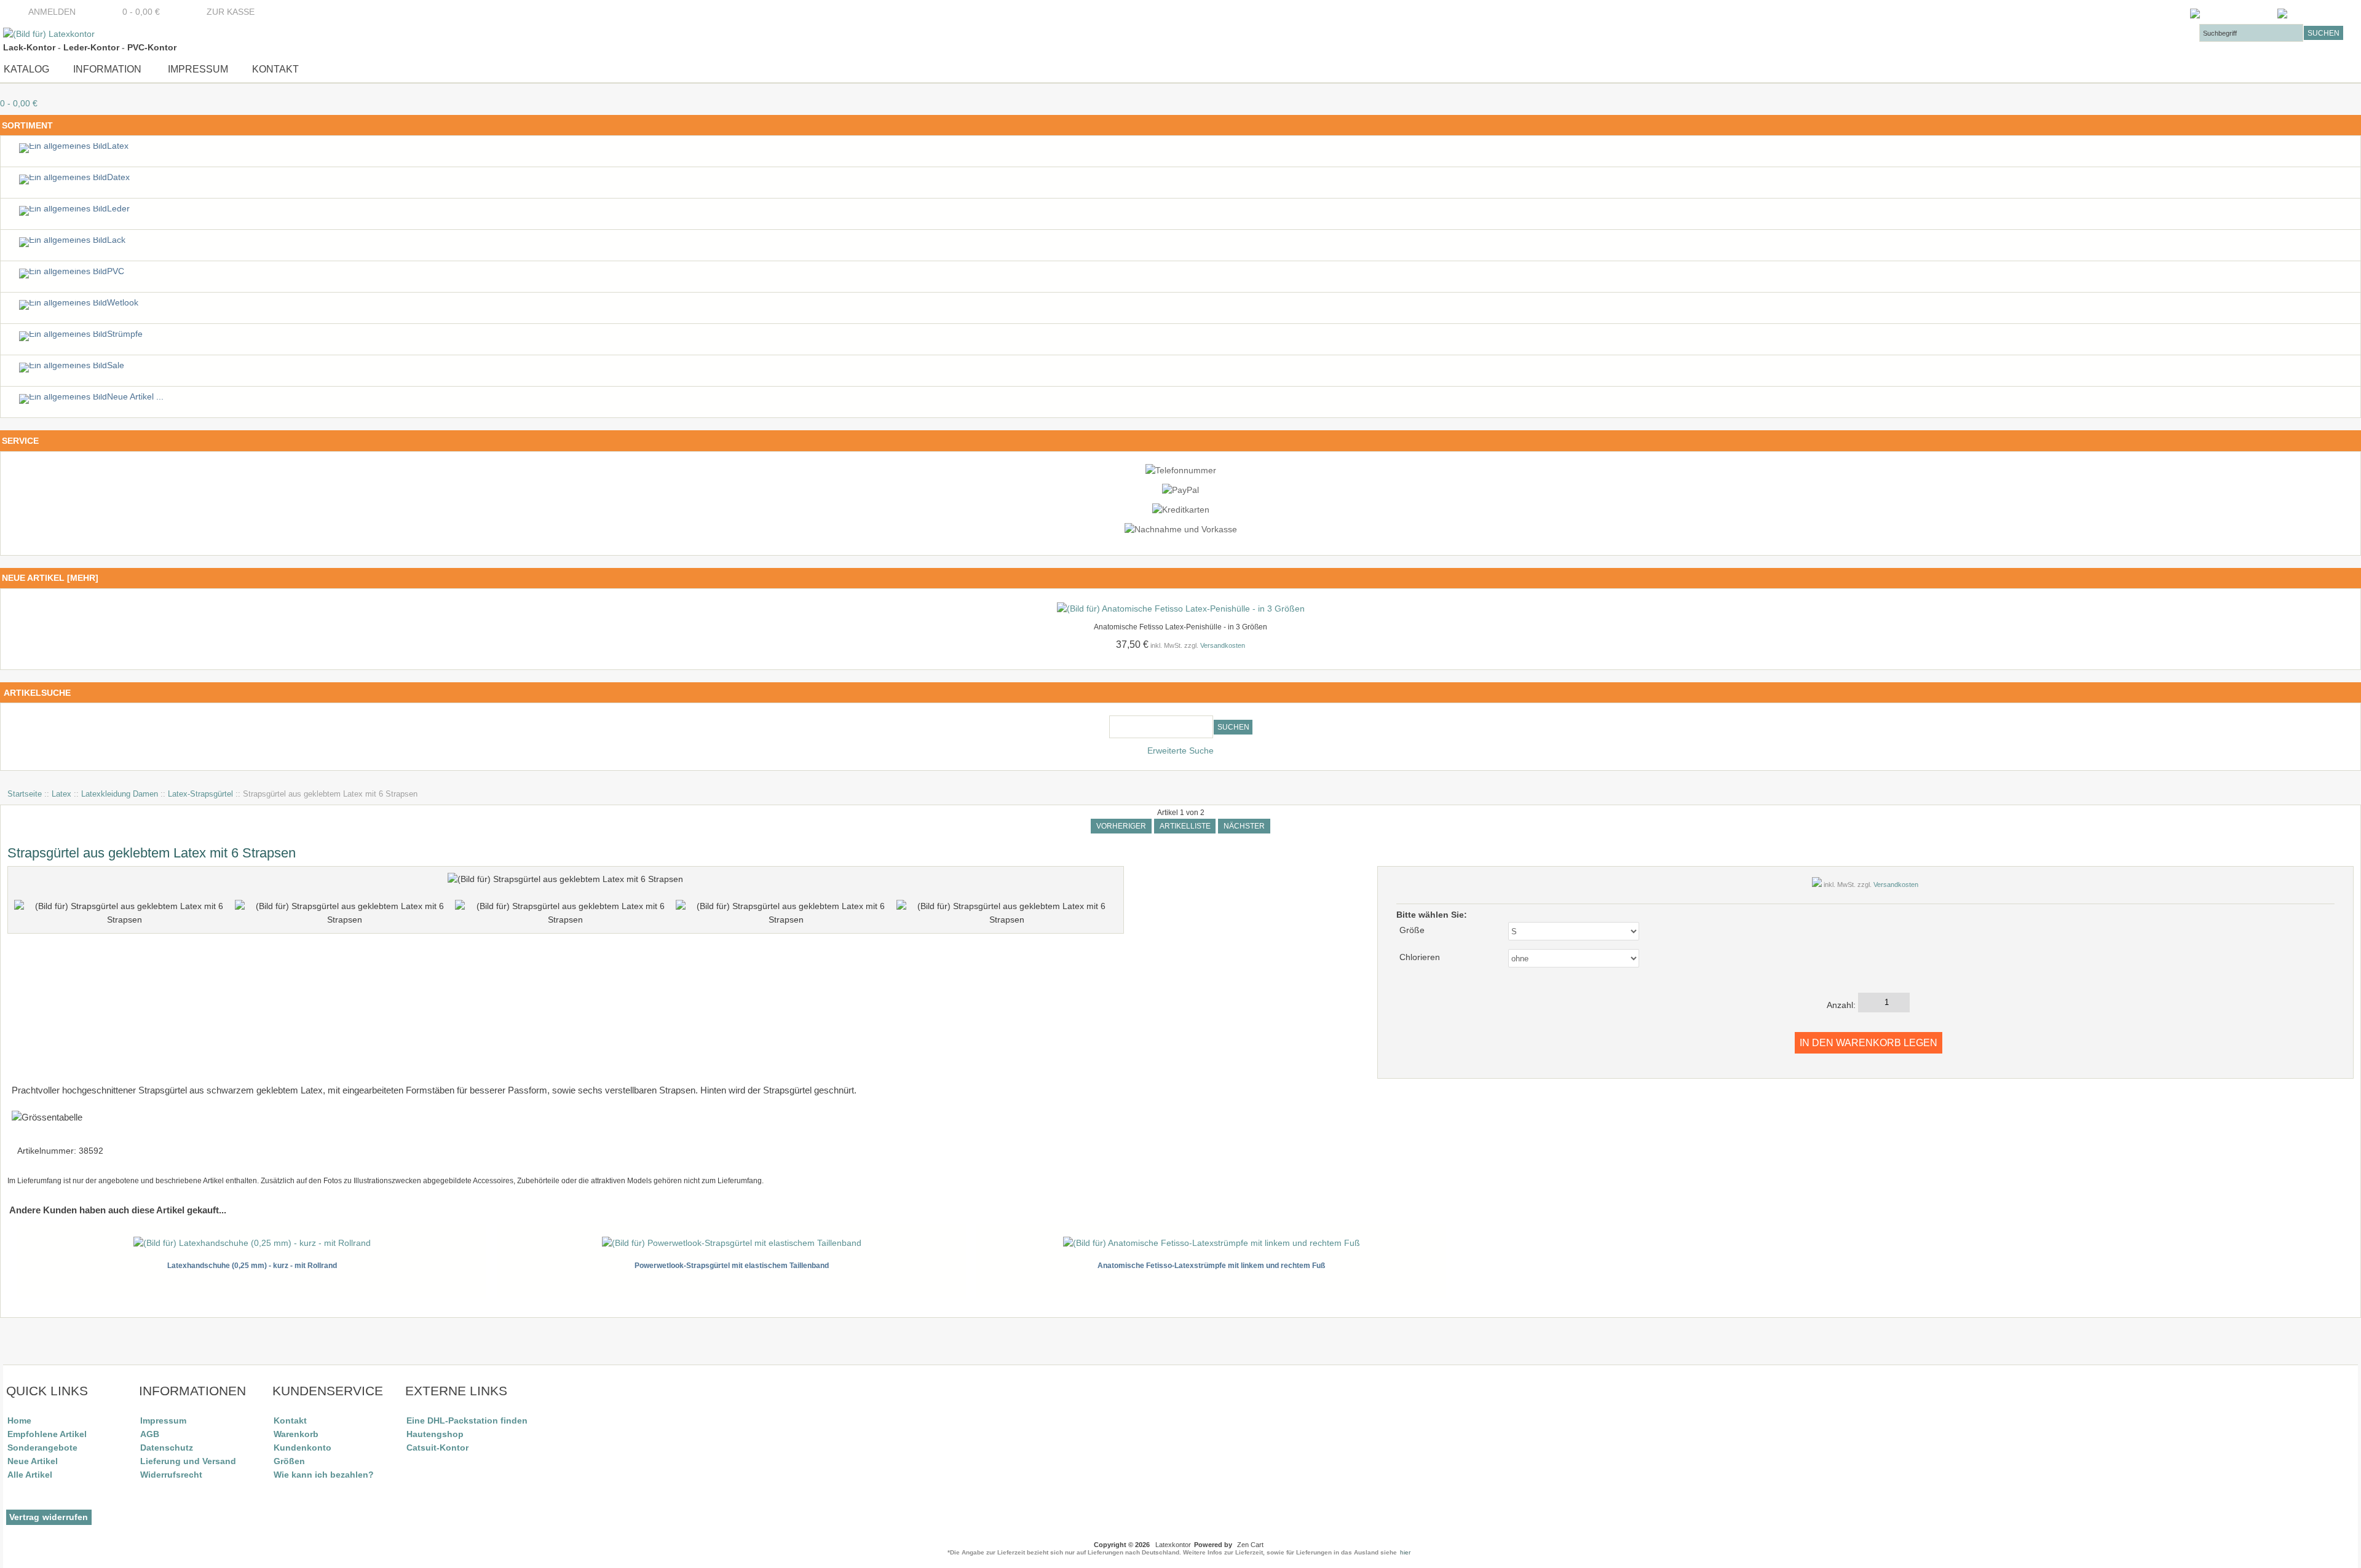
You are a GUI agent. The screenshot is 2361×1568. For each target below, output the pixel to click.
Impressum (197, 69)
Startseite (25, 794)
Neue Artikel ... (135, 397)
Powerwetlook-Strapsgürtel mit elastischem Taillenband (732, 1266)
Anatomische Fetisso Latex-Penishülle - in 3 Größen (1180, 627)
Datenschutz (167, 1448)
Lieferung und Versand (188, 1461)
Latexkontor (1173, 1545)
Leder (118, 209)
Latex (61, 794)
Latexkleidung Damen (120, 794)
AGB (150, 1434)
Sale (116, 365)
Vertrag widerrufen (49, 1517)
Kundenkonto (303, 1448)
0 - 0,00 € (137, 12)
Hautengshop (435, 1434)
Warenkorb (296, 1434)
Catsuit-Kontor (437, 1448)
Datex (118, 177)
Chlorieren (1420, 957)
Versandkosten (1223, 645)
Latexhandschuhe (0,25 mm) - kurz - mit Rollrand (252, 1266)
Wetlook (123, 303)
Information (107, 69)
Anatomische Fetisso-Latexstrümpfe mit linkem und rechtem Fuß (1211, 1266)
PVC (116, 271)
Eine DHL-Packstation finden (467, 1420)
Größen (289, 1461)
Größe (1412, 930)
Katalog (26, 69)
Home (19, 1420)
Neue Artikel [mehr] (50, 578)
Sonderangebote (42, 1448)
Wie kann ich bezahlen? (324, 1475)
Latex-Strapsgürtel (200, 794)
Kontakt (275, 69)
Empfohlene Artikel (47, 1434)
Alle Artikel (30, 1475)
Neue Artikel (33, 1461)
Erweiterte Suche (1180, 751)
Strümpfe (125, 334)
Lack (116, 240)
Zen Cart (1250, 1545)
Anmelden (52, 12)
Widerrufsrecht (171, 1475)
